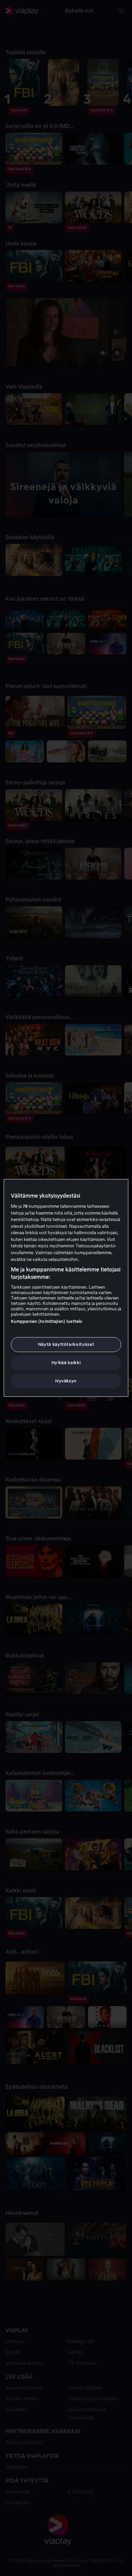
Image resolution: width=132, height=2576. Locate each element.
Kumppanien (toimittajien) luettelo (47, 1321)
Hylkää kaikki (66, 1363)
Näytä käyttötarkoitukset (66, 1344)
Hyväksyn (66, 1381)
